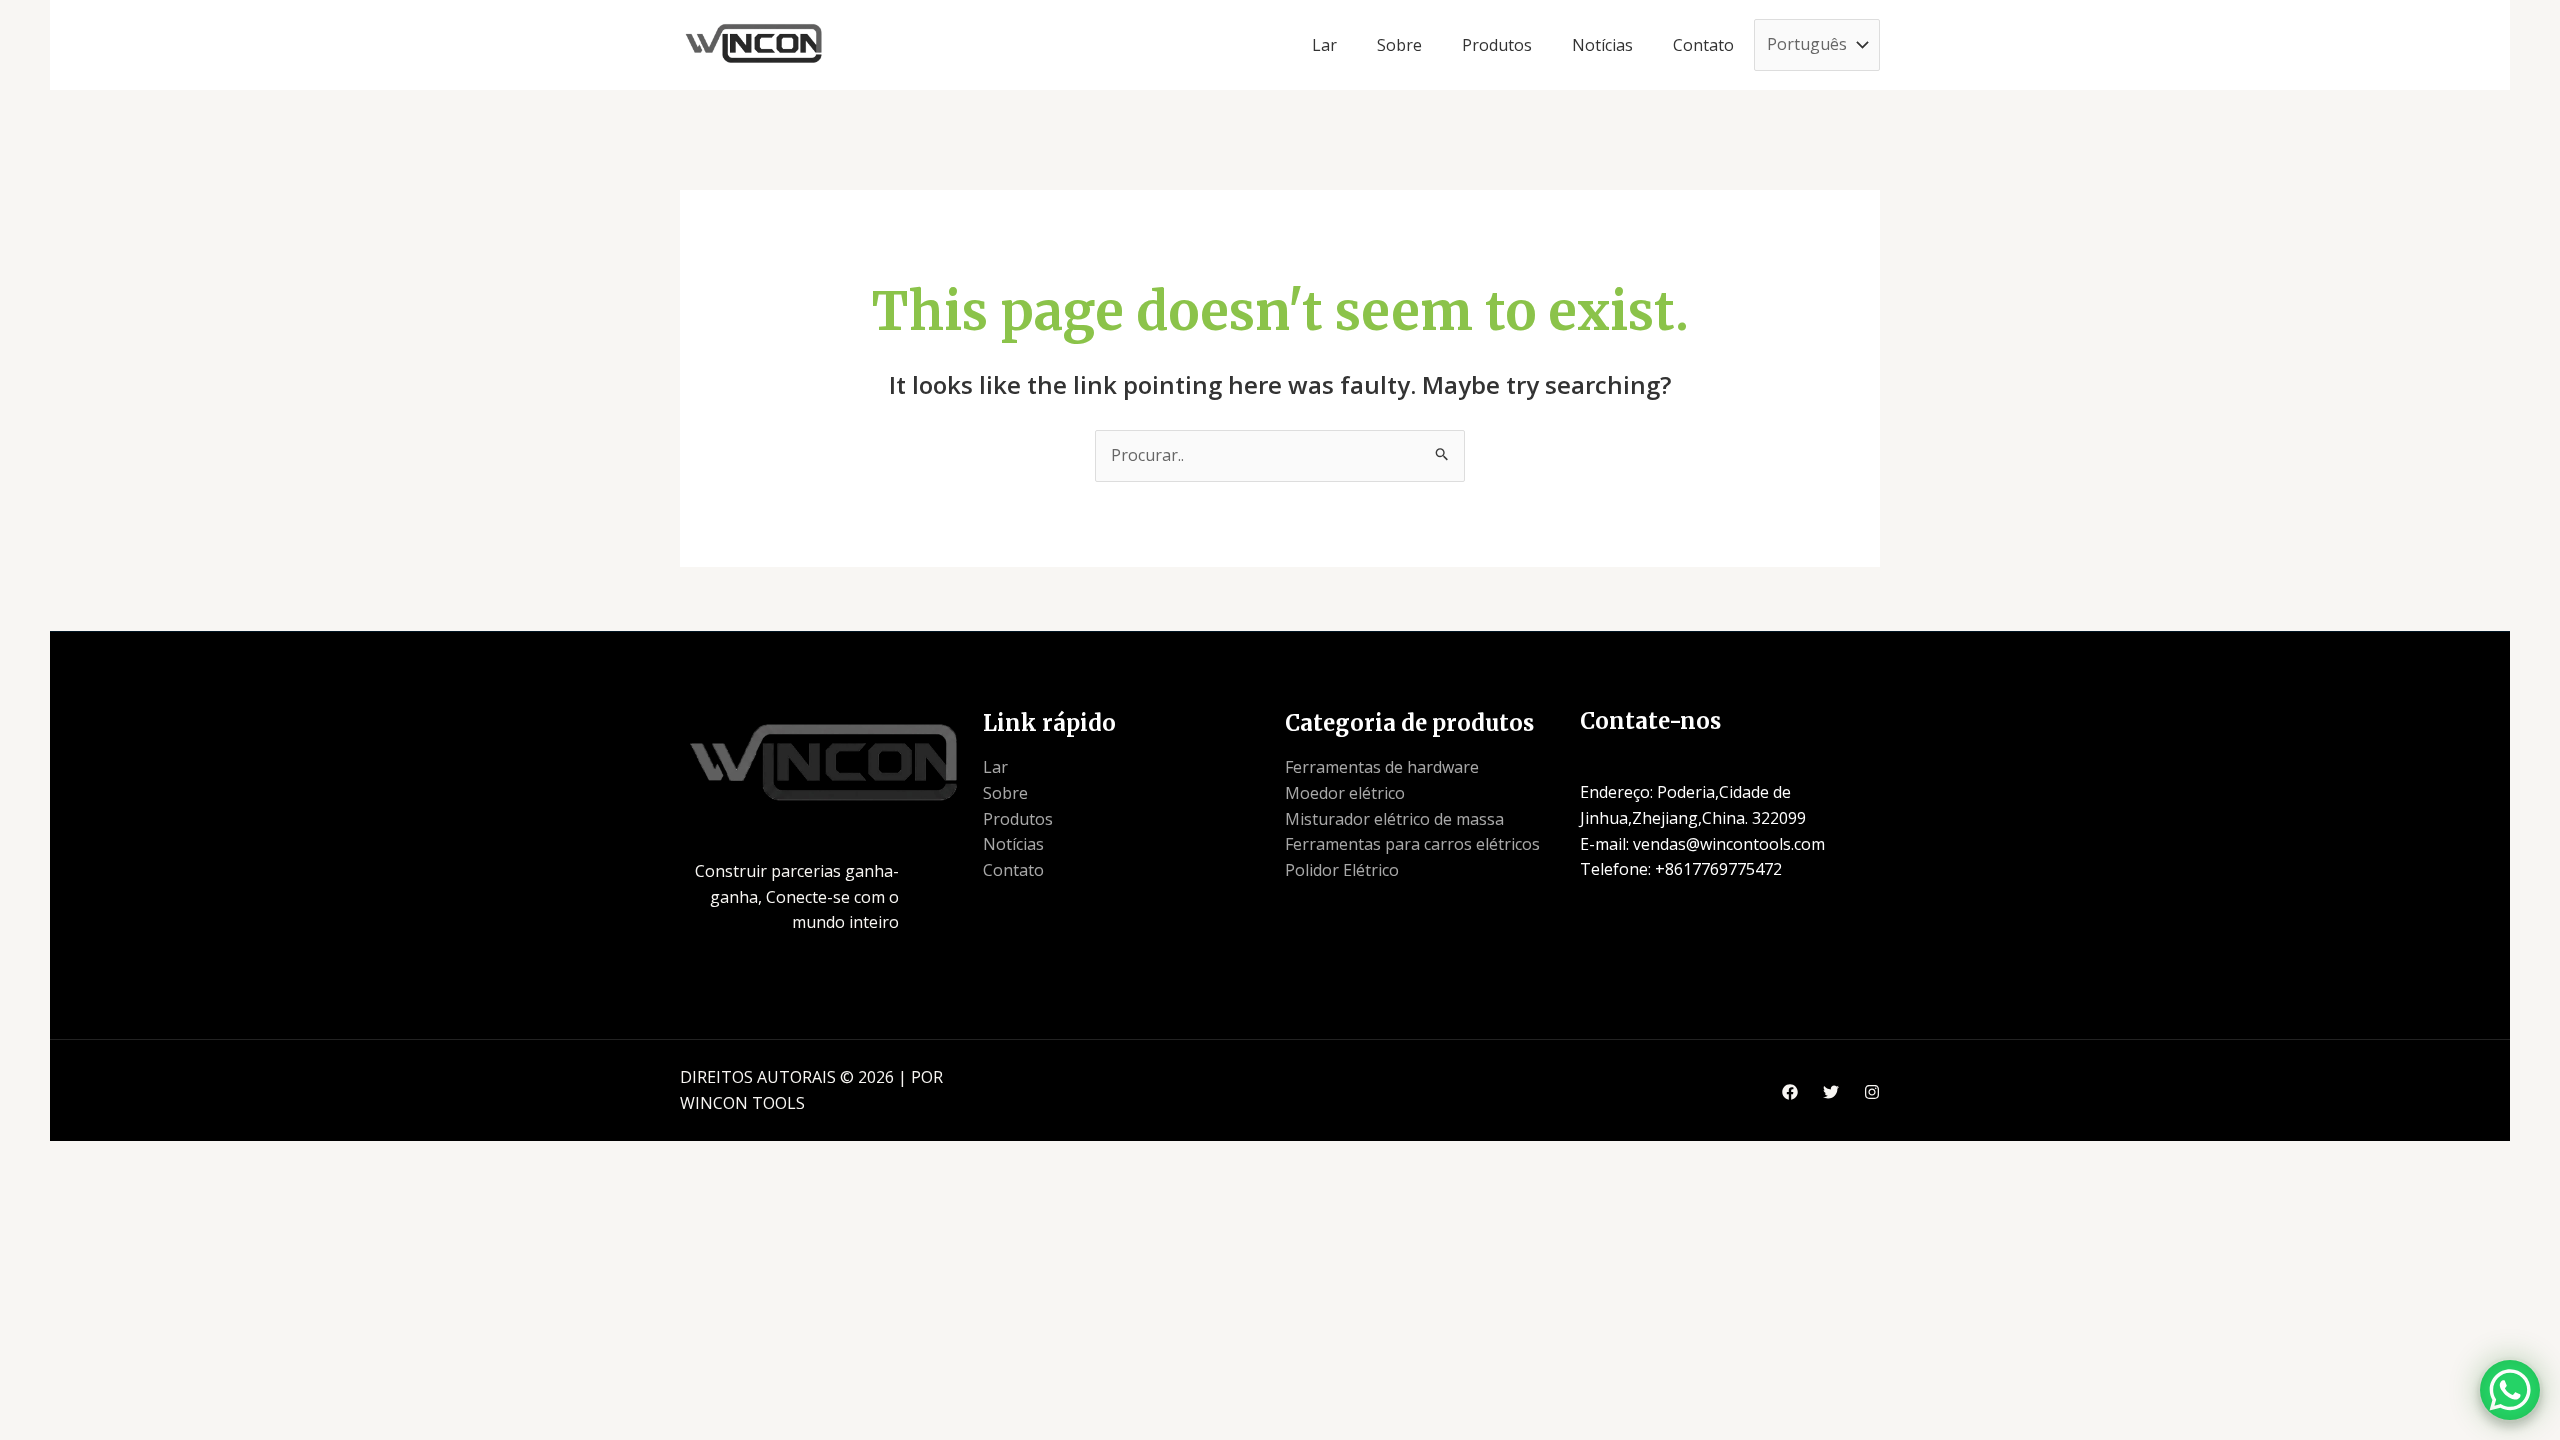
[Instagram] (1872, 1092)
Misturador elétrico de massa (1394, 819)
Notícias (1013, 844)
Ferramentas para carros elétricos (1412, 844)
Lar (995, 767)
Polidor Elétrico (1342, 870)
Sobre (1005, 793)
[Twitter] (1831, 1092)
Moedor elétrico (1345, 793)
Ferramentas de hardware (1382, 767)
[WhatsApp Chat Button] (2510, 1390)
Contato (1013, 870)
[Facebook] (1790, 1092)
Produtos (1018, 819)
